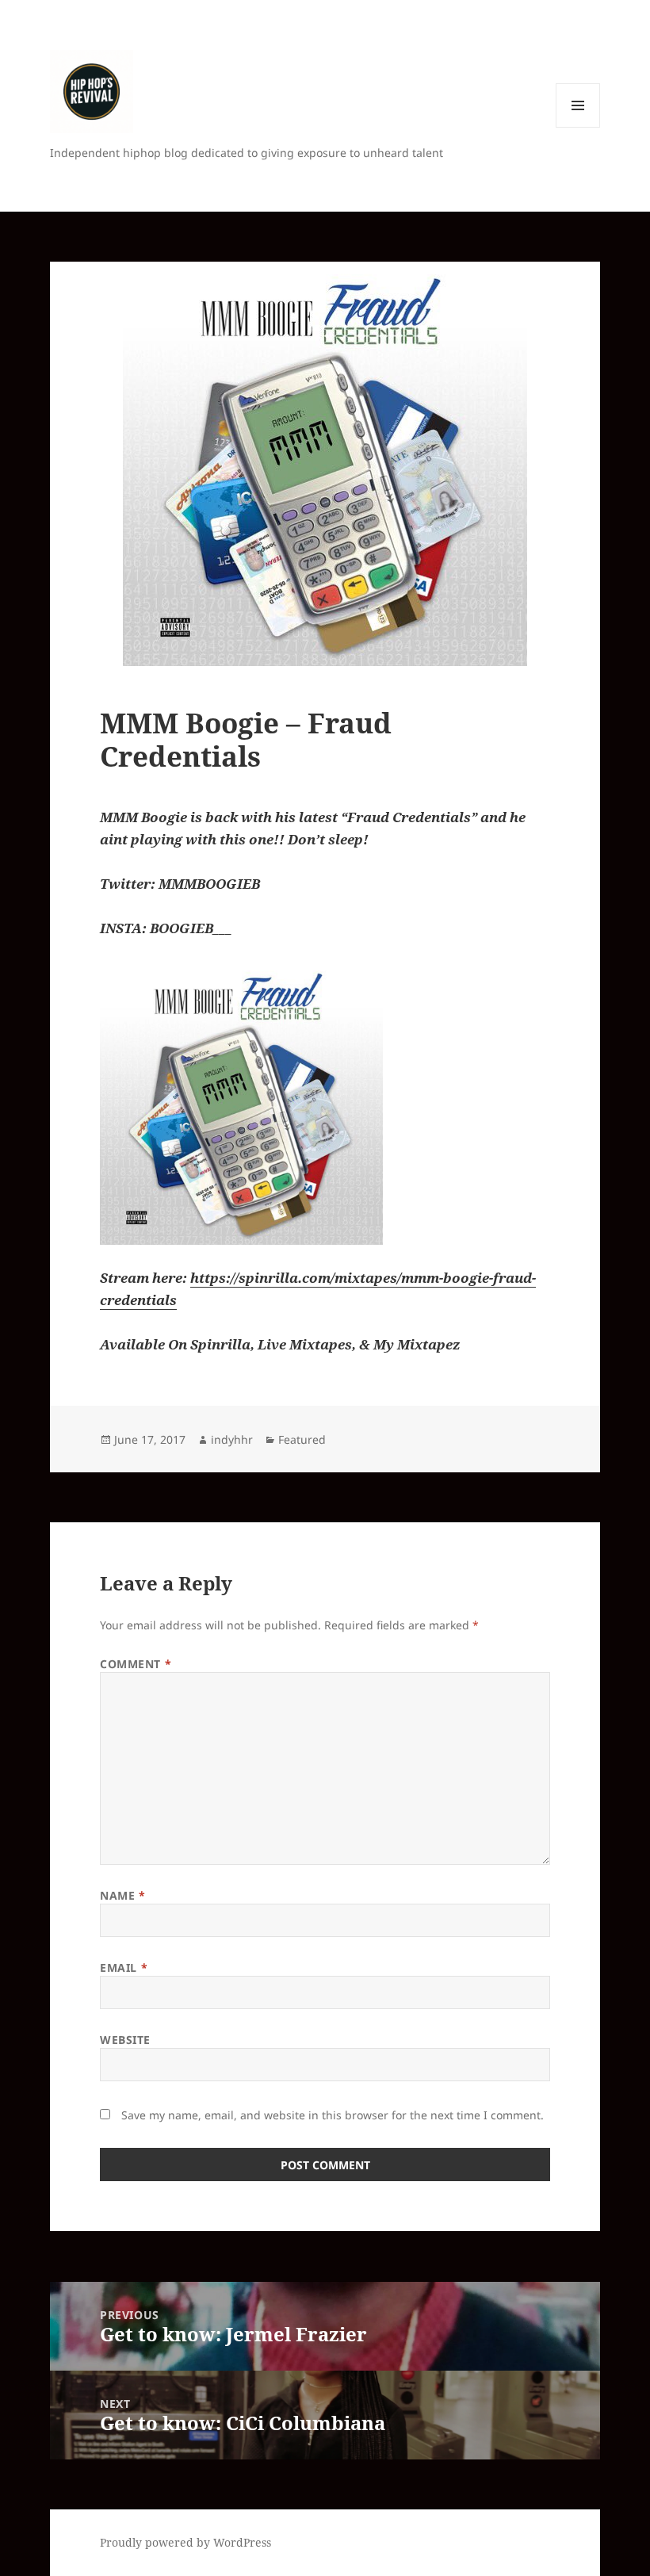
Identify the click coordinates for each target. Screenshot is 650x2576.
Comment (136, 1664)
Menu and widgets (578, 127)
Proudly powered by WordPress (185, 2542)
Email (124, 1967)
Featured (302, 1439)
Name (122, 1895)
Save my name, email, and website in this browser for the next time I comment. (333, 2115)
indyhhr (232, 1439)
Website (125, 2040)
